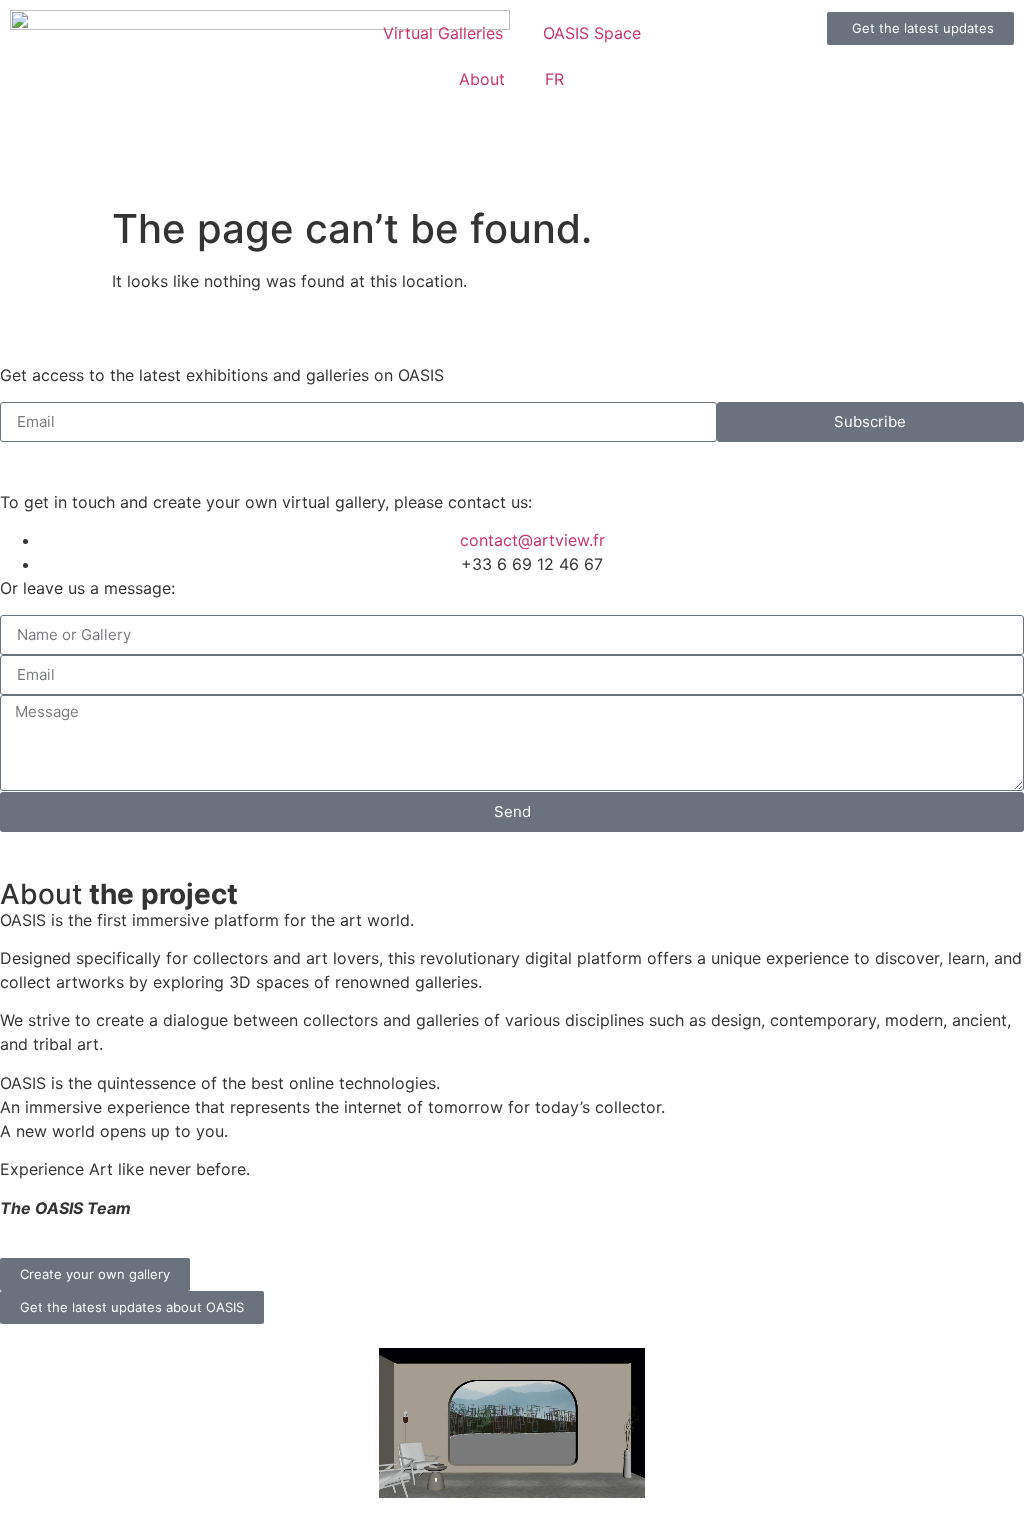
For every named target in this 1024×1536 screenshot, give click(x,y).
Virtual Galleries (443, 33)
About (482, 79)
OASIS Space (592, 33)
